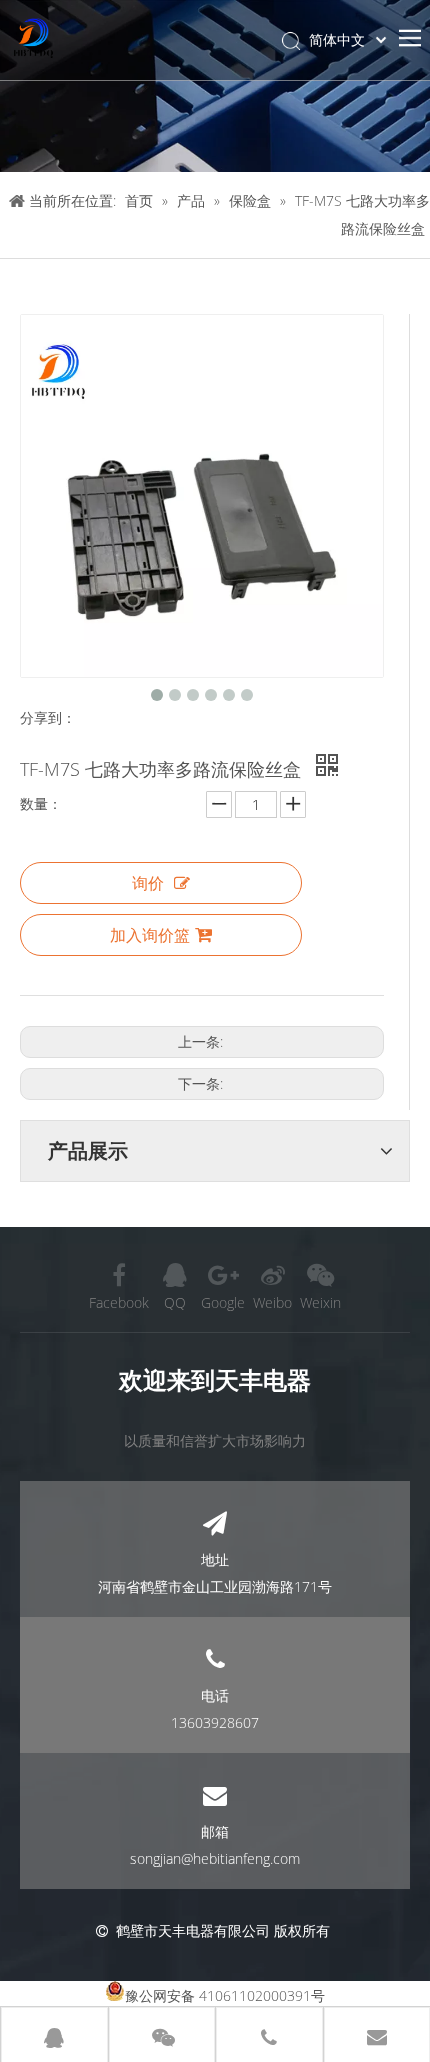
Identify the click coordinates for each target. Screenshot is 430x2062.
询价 (148, 883)
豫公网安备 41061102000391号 (225, 1995)
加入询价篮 (150, 935)
